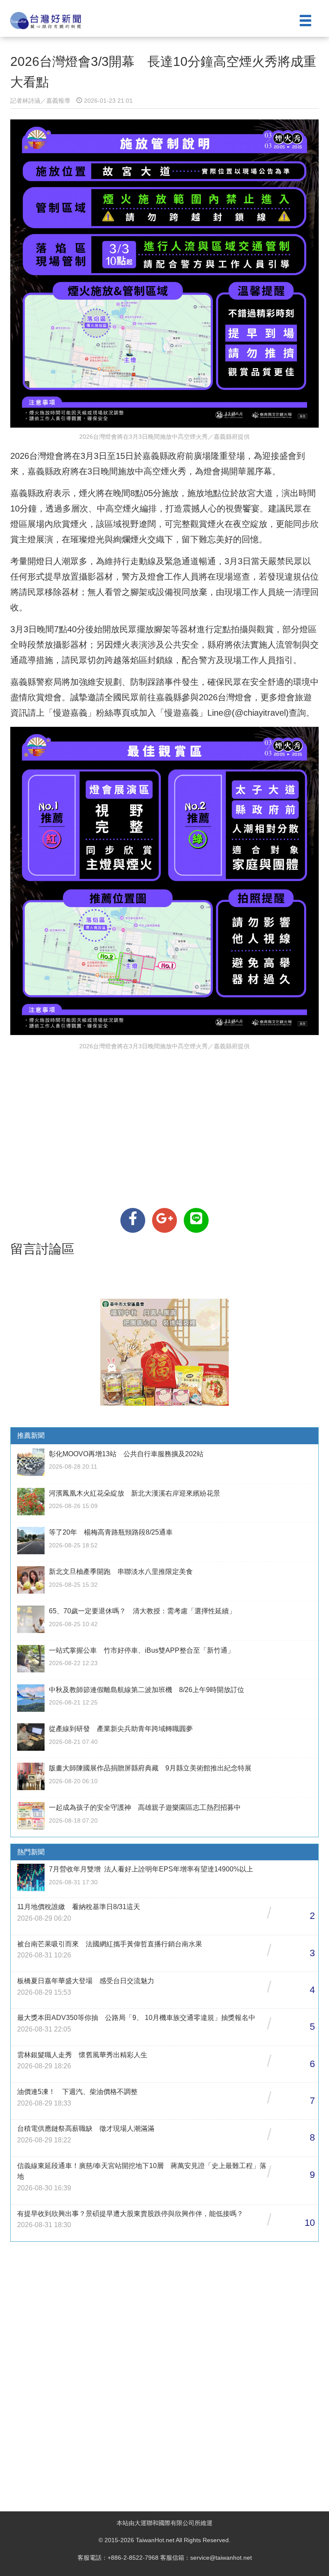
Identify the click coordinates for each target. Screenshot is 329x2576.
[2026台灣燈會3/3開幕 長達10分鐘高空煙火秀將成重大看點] (133, 1220)
